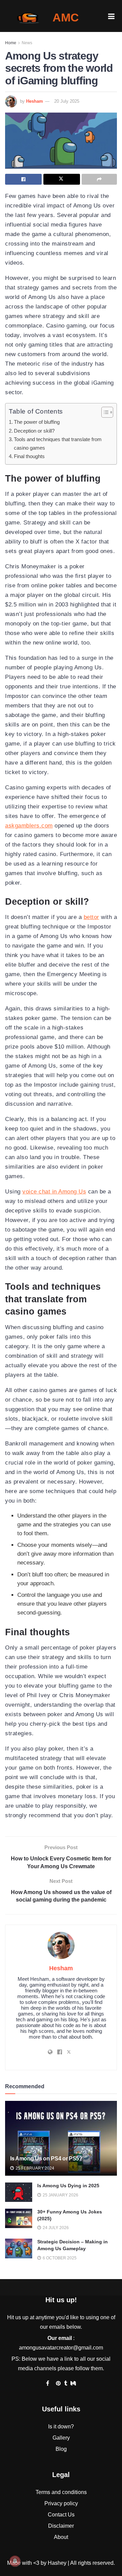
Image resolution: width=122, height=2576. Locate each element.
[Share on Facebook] (23, 179)
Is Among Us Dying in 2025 (68, 2186)
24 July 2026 (55, 2228)
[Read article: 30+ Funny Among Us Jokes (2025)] (19, 2218)
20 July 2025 (67, 101)
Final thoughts (29, 456)
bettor (91, 917)
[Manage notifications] (15, 2561)
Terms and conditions (61, 2492)
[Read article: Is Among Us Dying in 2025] (19, 2192)
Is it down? (61, 2427)
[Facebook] (48, 2383)
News (27, 43)
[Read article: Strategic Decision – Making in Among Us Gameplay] (19, 2248)
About (61, 2537)
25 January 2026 (60, 2195)
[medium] (73, 2383)
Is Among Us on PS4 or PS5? (46, 2159)
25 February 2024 (34, 2168)
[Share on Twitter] (62, 179)
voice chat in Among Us (54, 1192)
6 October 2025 (59, 2258)
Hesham (35, 101)
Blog (61, 2449)
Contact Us (61, 2515)
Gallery (61, 2438)
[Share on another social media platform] (99, 179)
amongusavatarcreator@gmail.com (61, 2348)
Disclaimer (61, 2526)
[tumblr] (66, 2383)
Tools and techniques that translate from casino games (58, 444)
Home (11, 43)
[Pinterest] (58, 2383)
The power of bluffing (37, 422)
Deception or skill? (34, 431)
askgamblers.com (29, 826)
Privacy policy (61, 2503)
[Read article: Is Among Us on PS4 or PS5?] (61, 2141)
